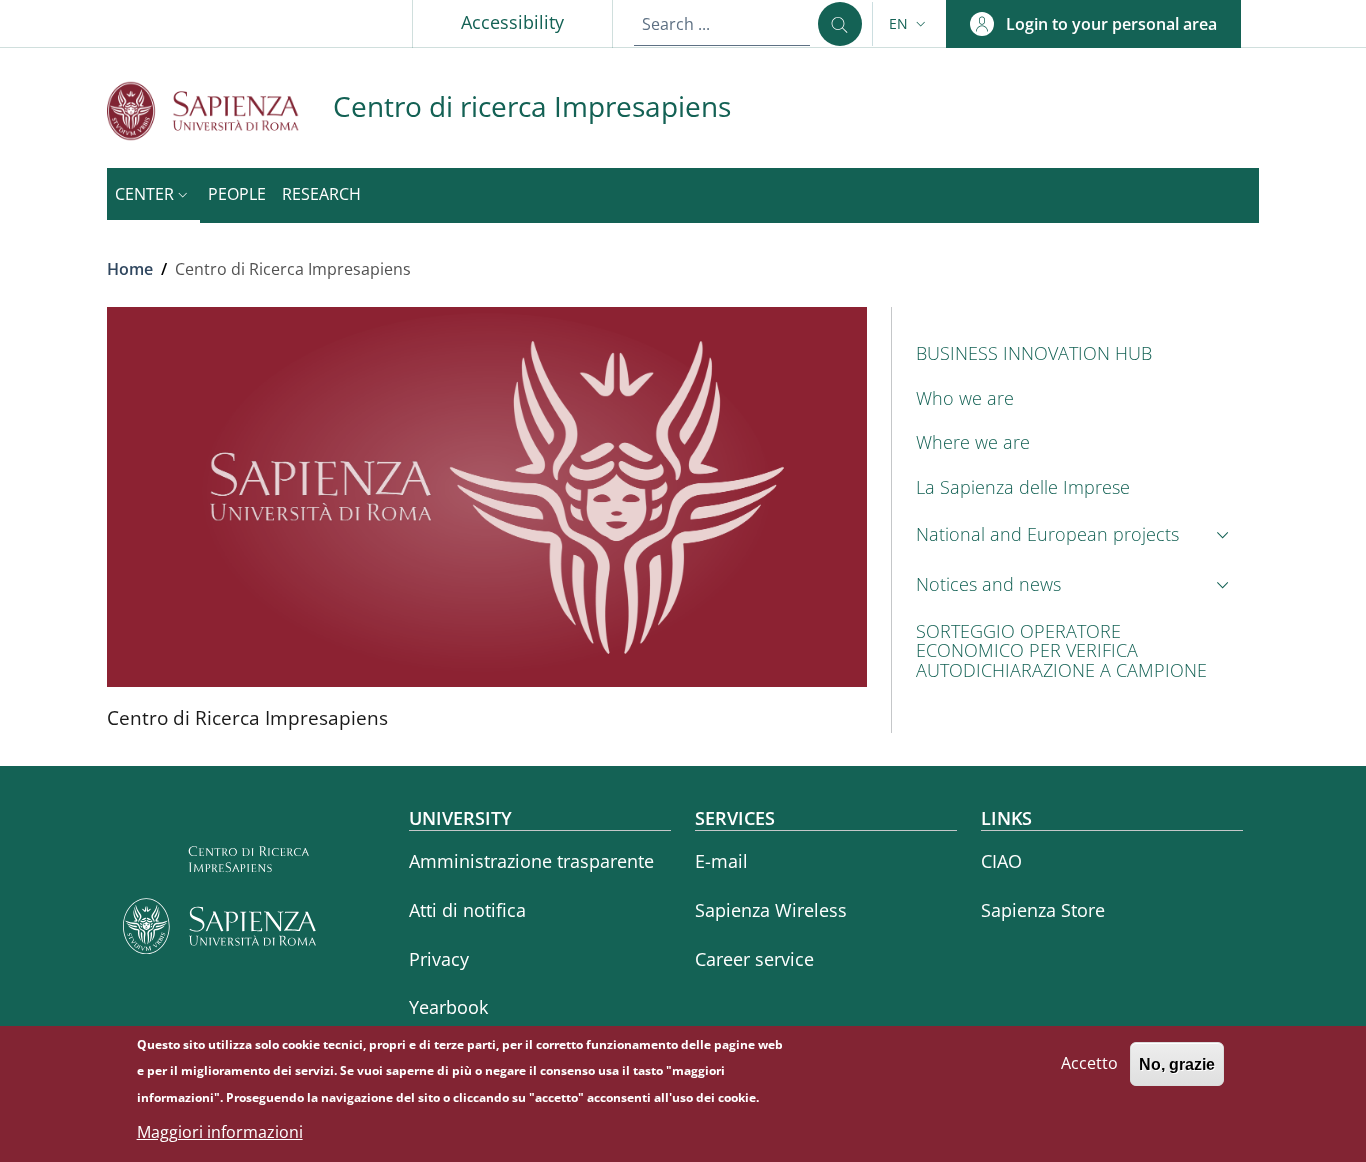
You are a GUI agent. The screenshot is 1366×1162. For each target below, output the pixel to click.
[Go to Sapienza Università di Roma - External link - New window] (220, 110)
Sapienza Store (1043, 910)
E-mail (721, 861)
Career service (754, 959)
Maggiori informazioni (220, 1132)
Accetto (1089, 1063)
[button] (909, 24)
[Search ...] (840, 24)
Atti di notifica (467, 910)
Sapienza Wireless (771, 910)
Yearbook (448, 1007)
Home (130, 269)
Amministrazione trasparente (531, 861)
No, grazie (1177, 1063)
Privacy (439, 959)
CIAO (1001, 861)
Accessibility (512, 22)
